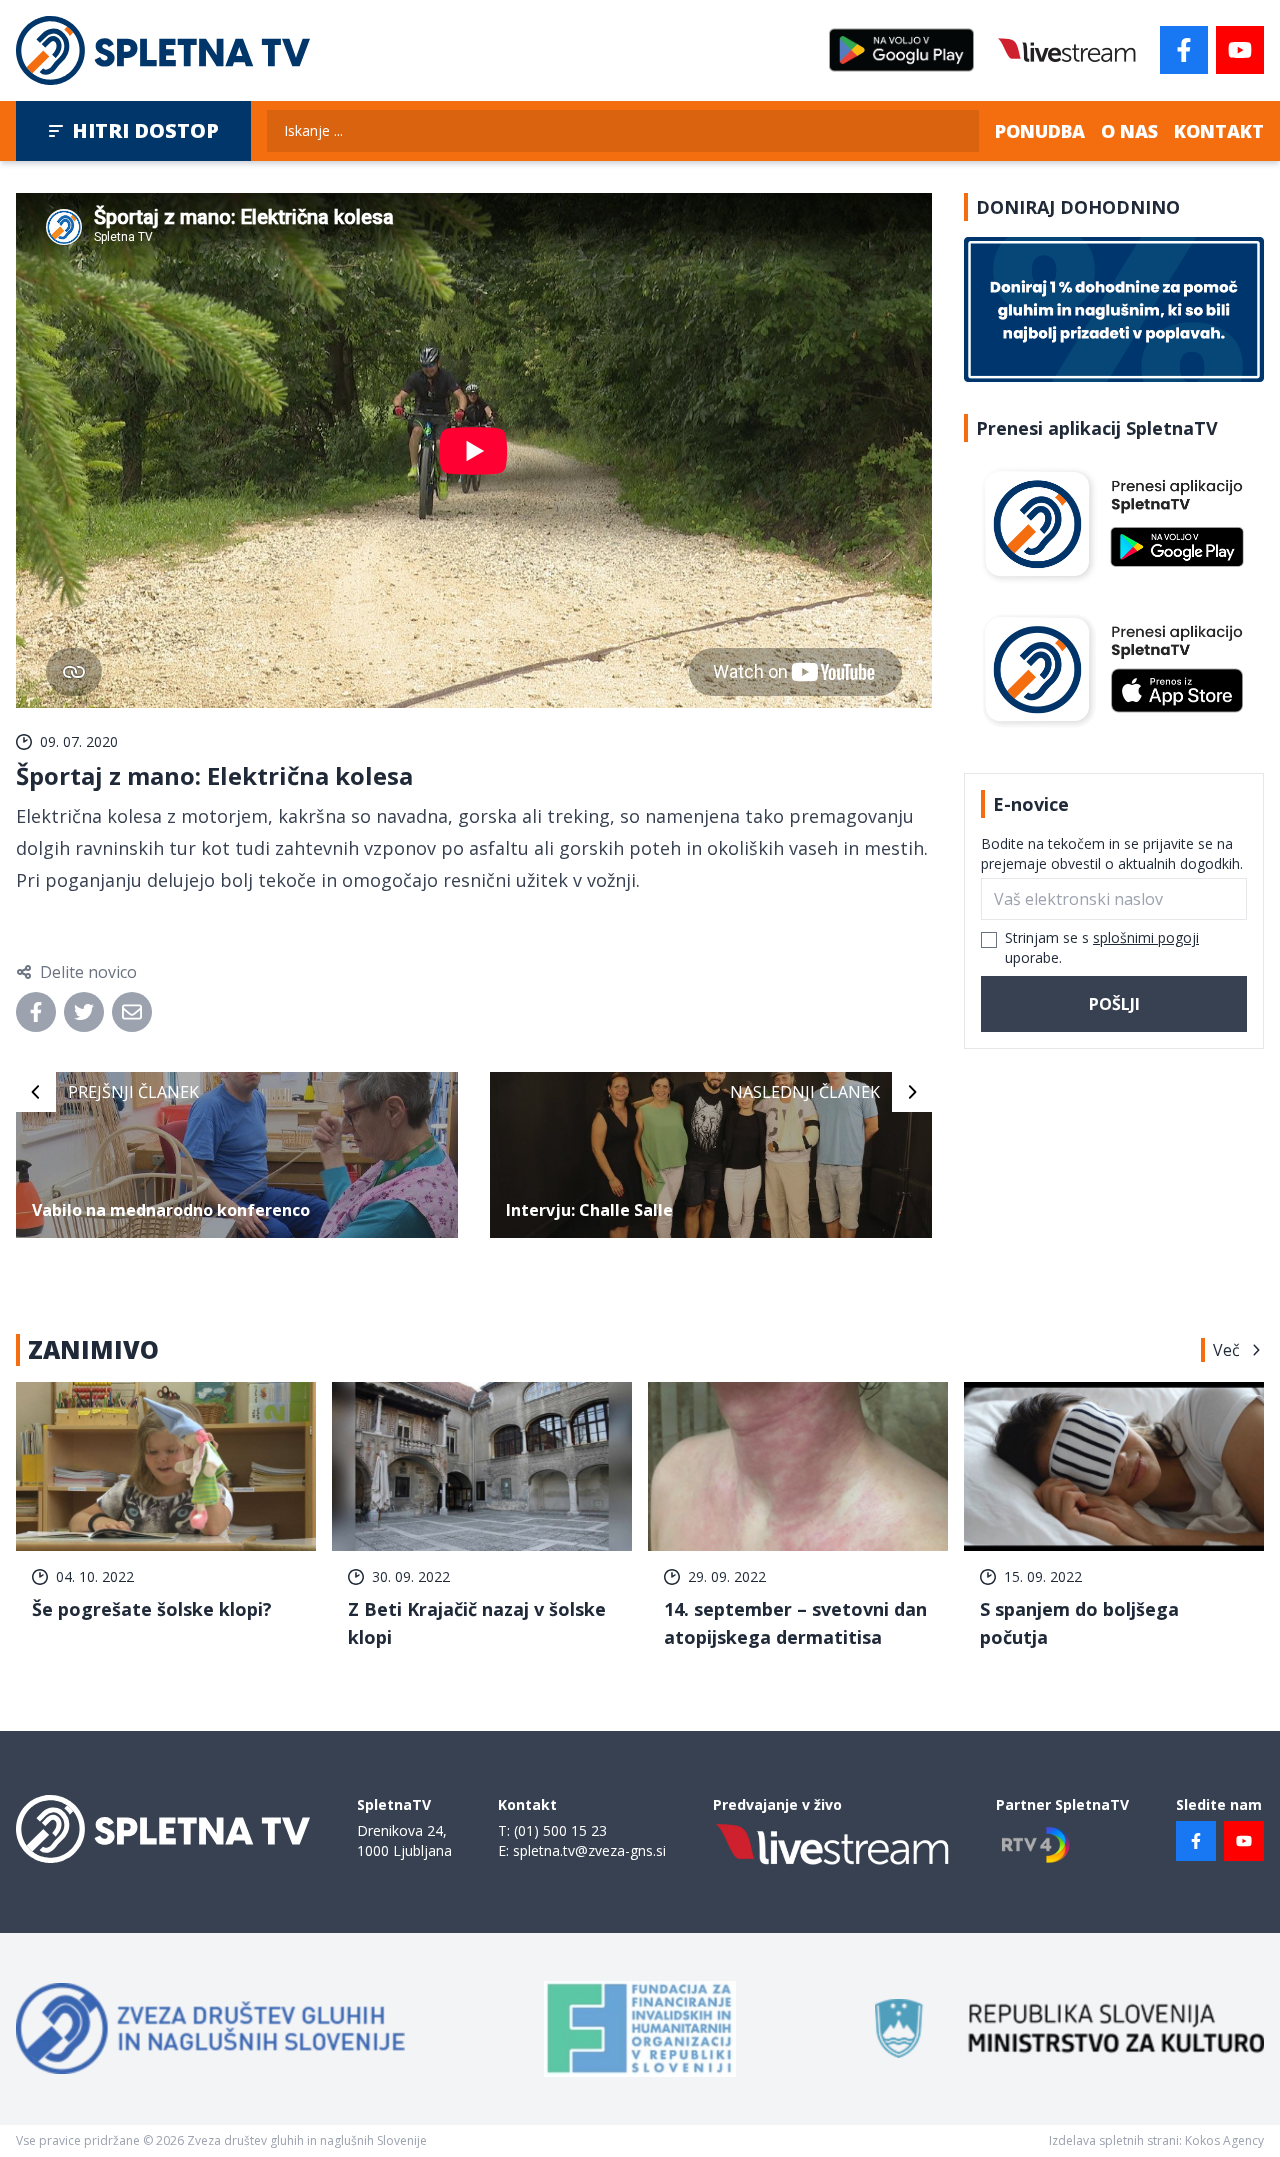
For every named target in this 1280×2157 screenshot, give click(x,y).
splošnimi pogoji (1146, 937)
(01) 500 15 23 (560, 1830)
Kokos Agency (1224, 2140)
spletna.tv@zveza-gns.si (589, 1850)
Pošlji (1114, 1004)
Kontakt (1219, 131)
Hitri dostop (145, 130)
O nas (1129, 131)
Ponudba (1040, 131)
